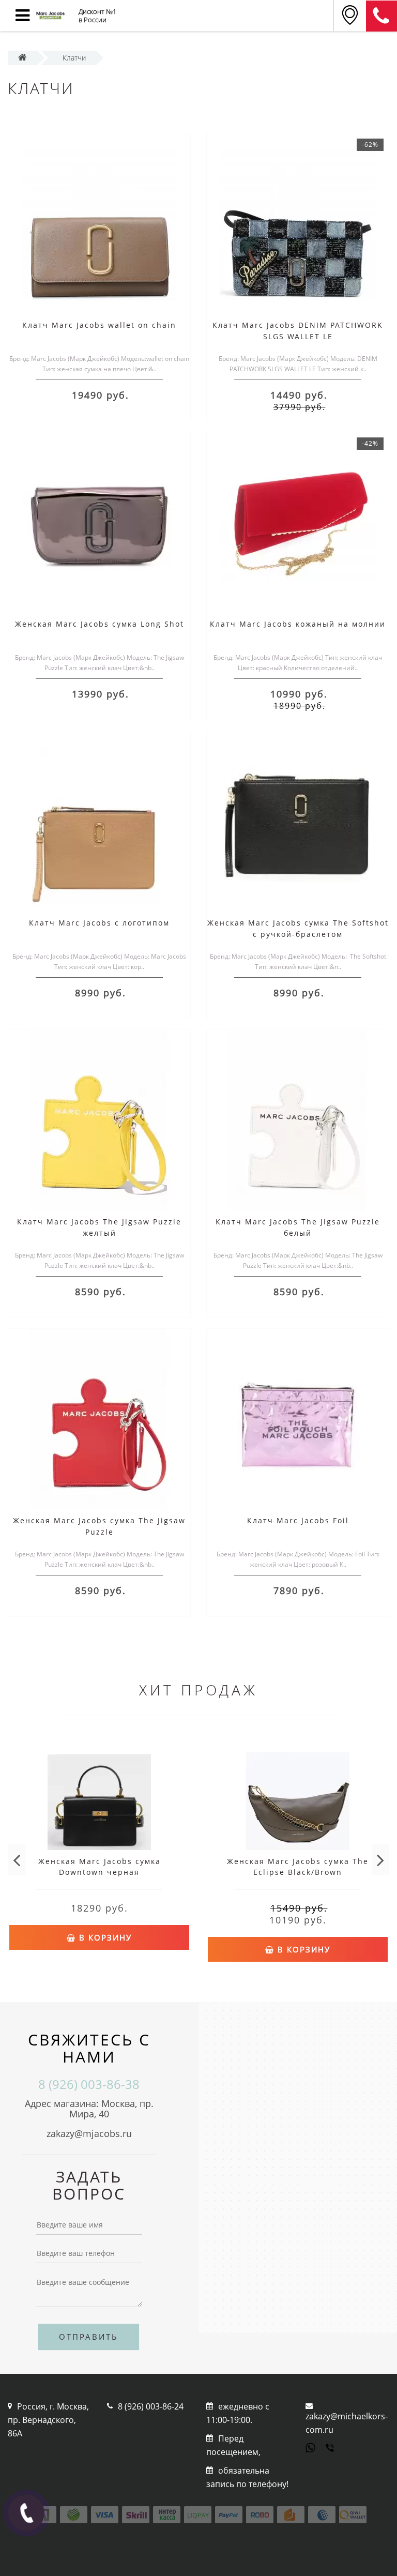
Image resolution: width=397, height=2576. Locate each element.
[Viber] (331, 2449)
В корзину (104, 1937)
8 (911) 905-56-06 (381, 16)
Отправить (89, 2337)
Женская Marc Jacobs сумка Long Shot (100, 624)
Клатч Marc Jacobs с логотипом (99, 923)
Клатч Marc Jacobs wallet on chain (99, 325)
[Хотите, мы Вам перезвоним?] (26, 2513)
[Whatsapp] (311, 2447)
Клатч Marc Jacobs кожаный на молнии (298, 624)
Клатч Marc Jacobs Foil (298, 1520)
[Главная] (22, 58)
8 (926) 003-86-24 (151, 2406)
